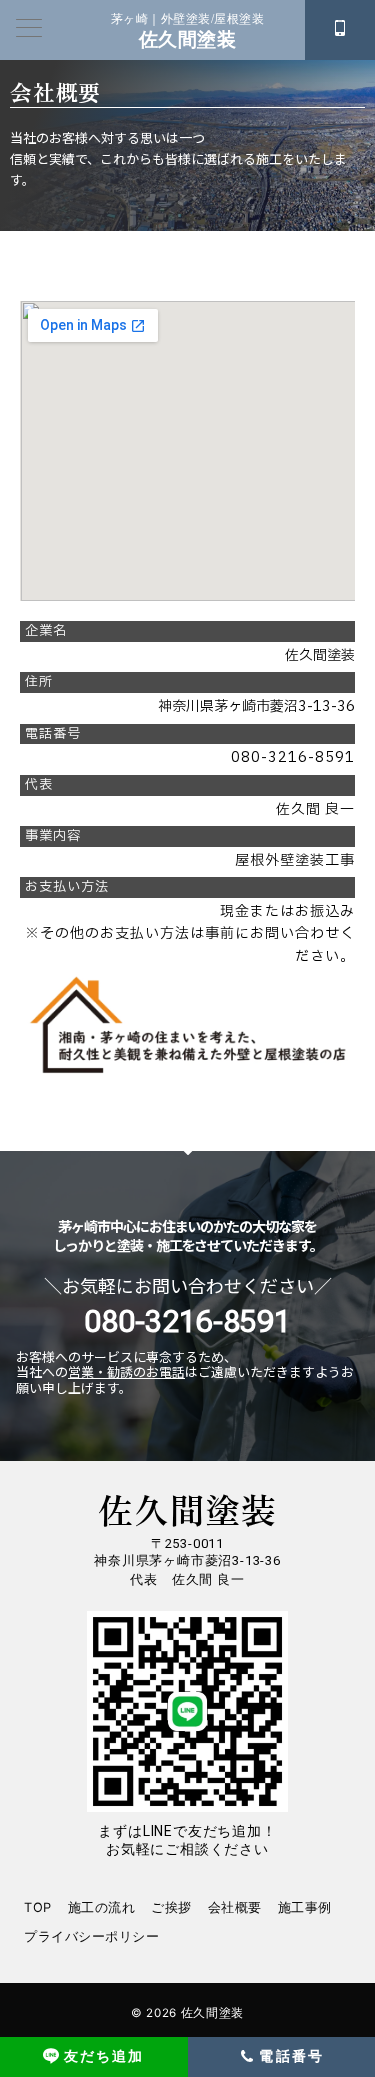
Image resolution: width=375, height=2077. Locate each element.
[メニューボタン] (29, 29)
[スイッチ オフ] (340, 30)
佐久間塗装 (187, 39)
